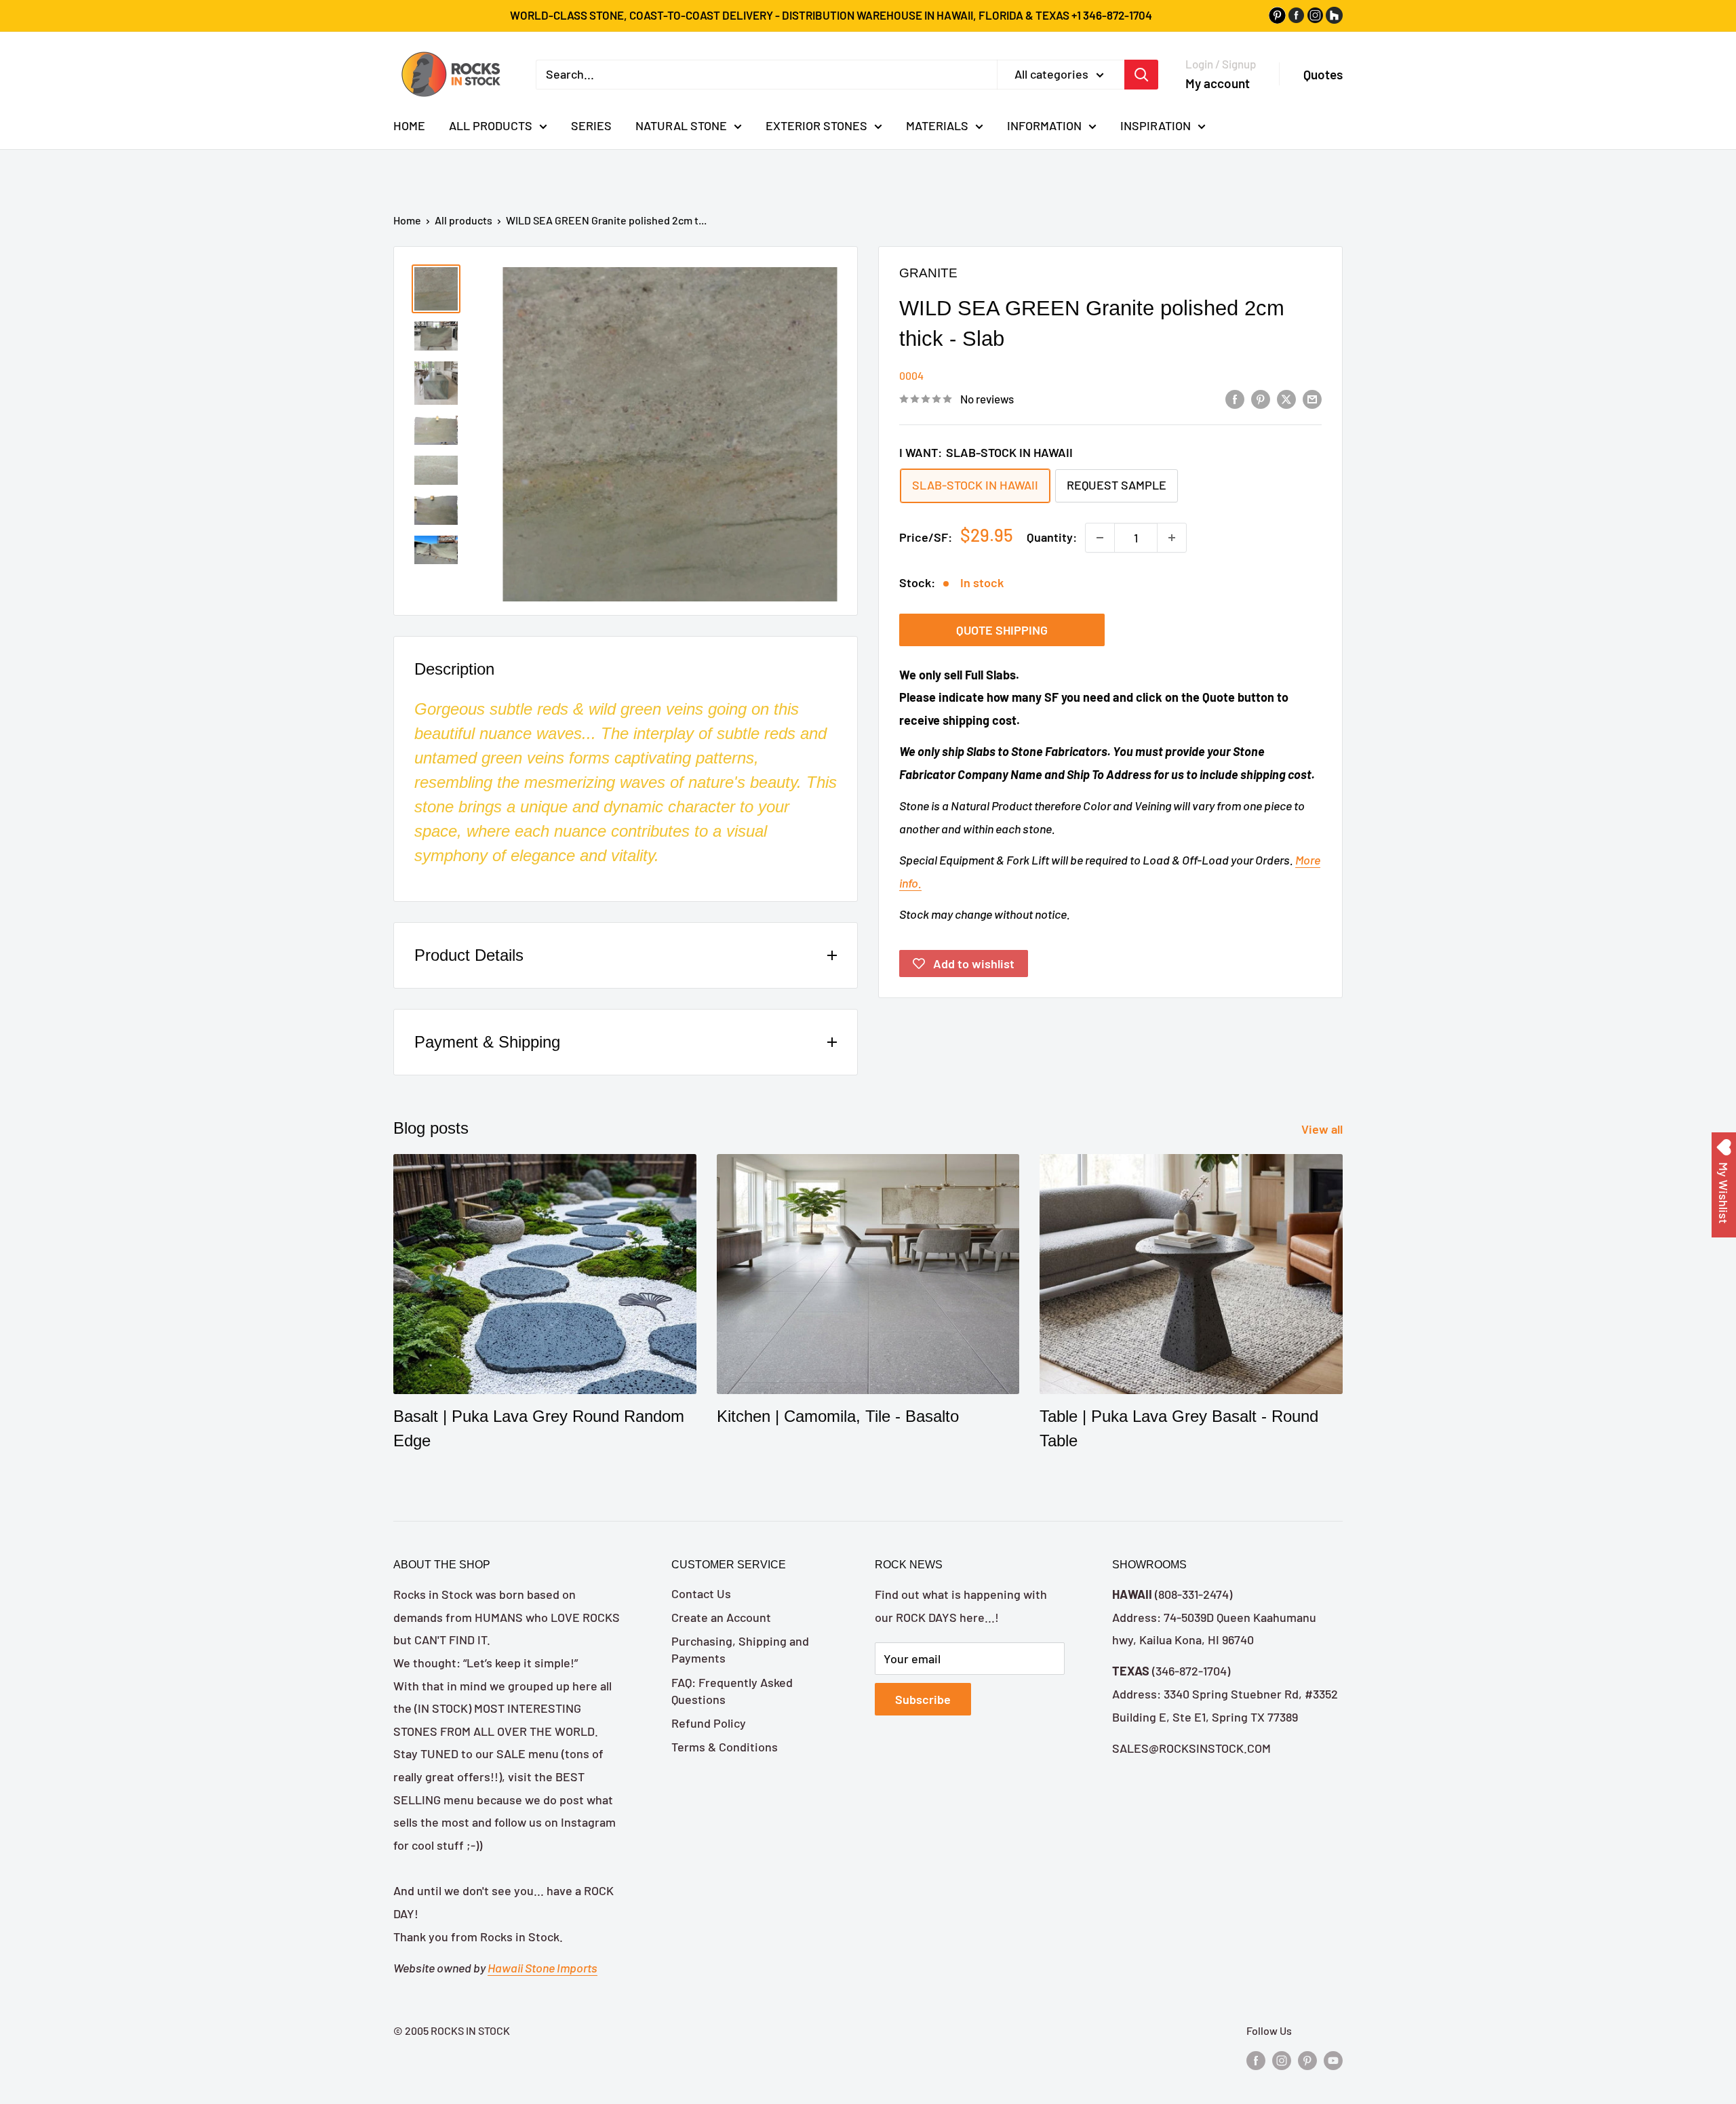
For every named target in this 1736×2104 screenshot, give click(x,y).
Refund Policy (709, 1723)
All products (463, 220)
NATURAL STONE (681, 125)
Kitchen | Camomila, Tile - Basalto (838, 1416)
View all (1323, 1129)
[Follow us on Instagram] (1282, 2060)
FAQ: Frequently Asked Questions (732, 1691)
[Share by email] (1312, 398)
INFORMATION (1044, 125)
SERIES (591, 125)
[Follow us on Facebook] (1256, 2060)
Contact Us (701, 1593)
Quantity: (1052, 537)
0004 (911, 375)
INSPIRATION (1156, 125)
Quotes (1323, 74)
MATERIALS (937, 125)
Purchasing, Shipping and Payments (740, 1649)
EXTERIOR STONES (816, 125)
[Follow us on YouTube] (1333, 2060)
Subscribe (923, 1699)
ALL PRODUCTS (491, 125)
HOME (409, 125)
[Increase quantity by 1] (1172, 538)
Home (407, 220)
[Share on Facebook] (1235, 398)
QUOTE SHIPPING (1002, 630)
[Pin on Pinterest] (1261, 398)
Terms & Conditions (725, 1747)
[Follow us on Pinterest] (1307, 2060)
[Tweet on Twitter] (1286, 398)
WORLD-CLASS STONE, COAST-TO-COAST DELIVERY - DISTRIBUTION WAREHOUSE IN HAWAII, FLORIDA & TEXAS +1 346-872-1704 (831, 15)
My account (1218, 82)
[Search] (1141, 74)
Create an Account (721, 1617)
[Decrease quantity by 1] (1100, 538)
